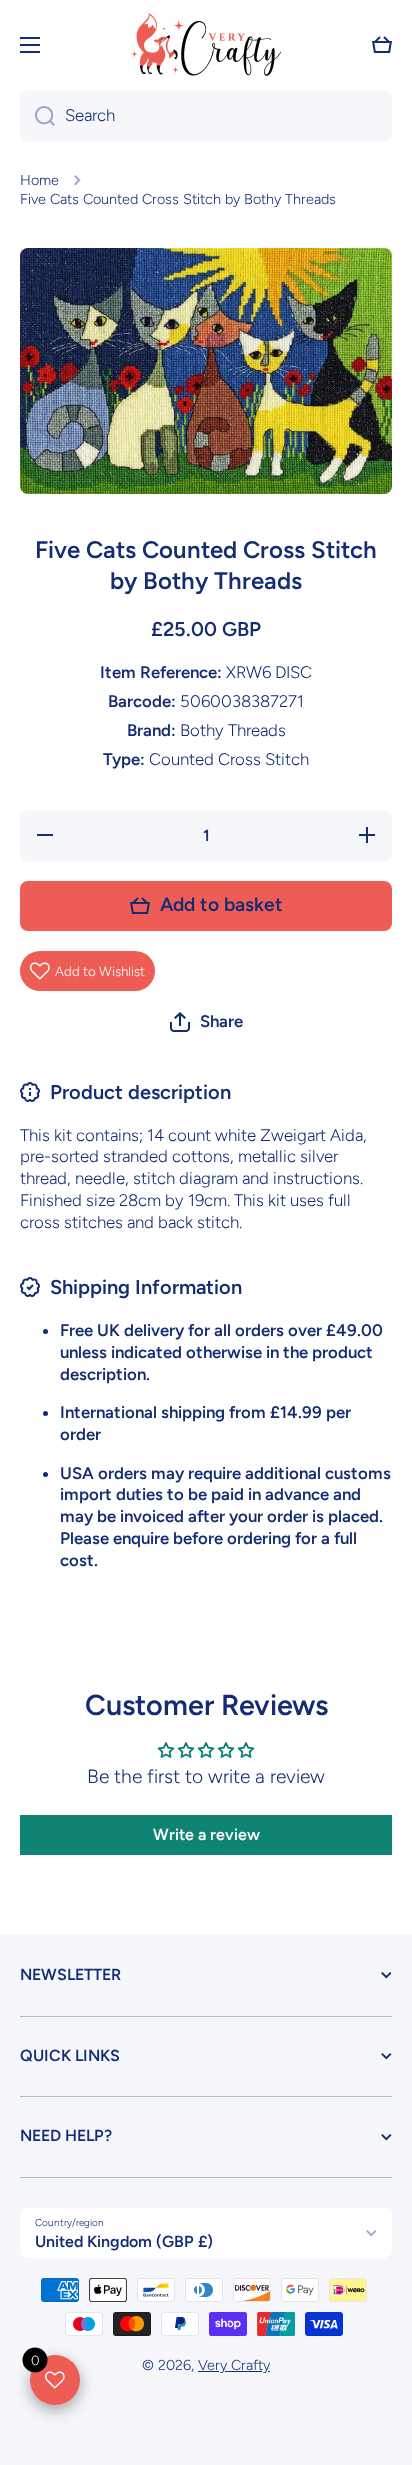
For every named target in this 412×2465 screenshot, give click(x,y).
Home (39, 180)
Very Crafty (234, 2365)
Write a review (206, 1834)
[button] (382, 45)
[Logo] (206, 44)
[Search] (37, 116)
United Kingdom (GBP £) (124, 2241)
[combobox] (206, 116)
